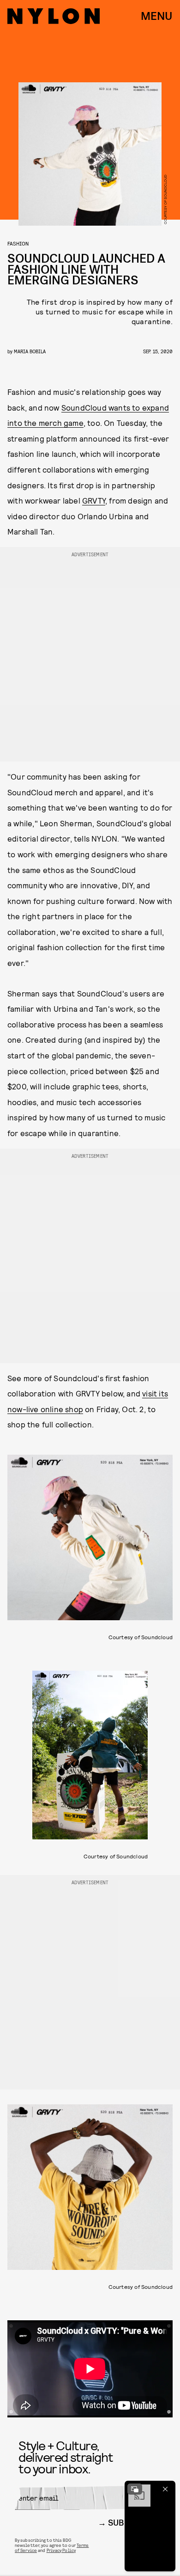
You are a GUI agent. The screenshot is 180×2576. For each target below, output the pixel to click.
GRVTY (94, 500)
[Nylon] (54, 16)
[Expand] (135, 2489)
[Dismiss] (165, 2489)
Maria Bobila (30, 351)
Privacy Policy (61, 2550)
